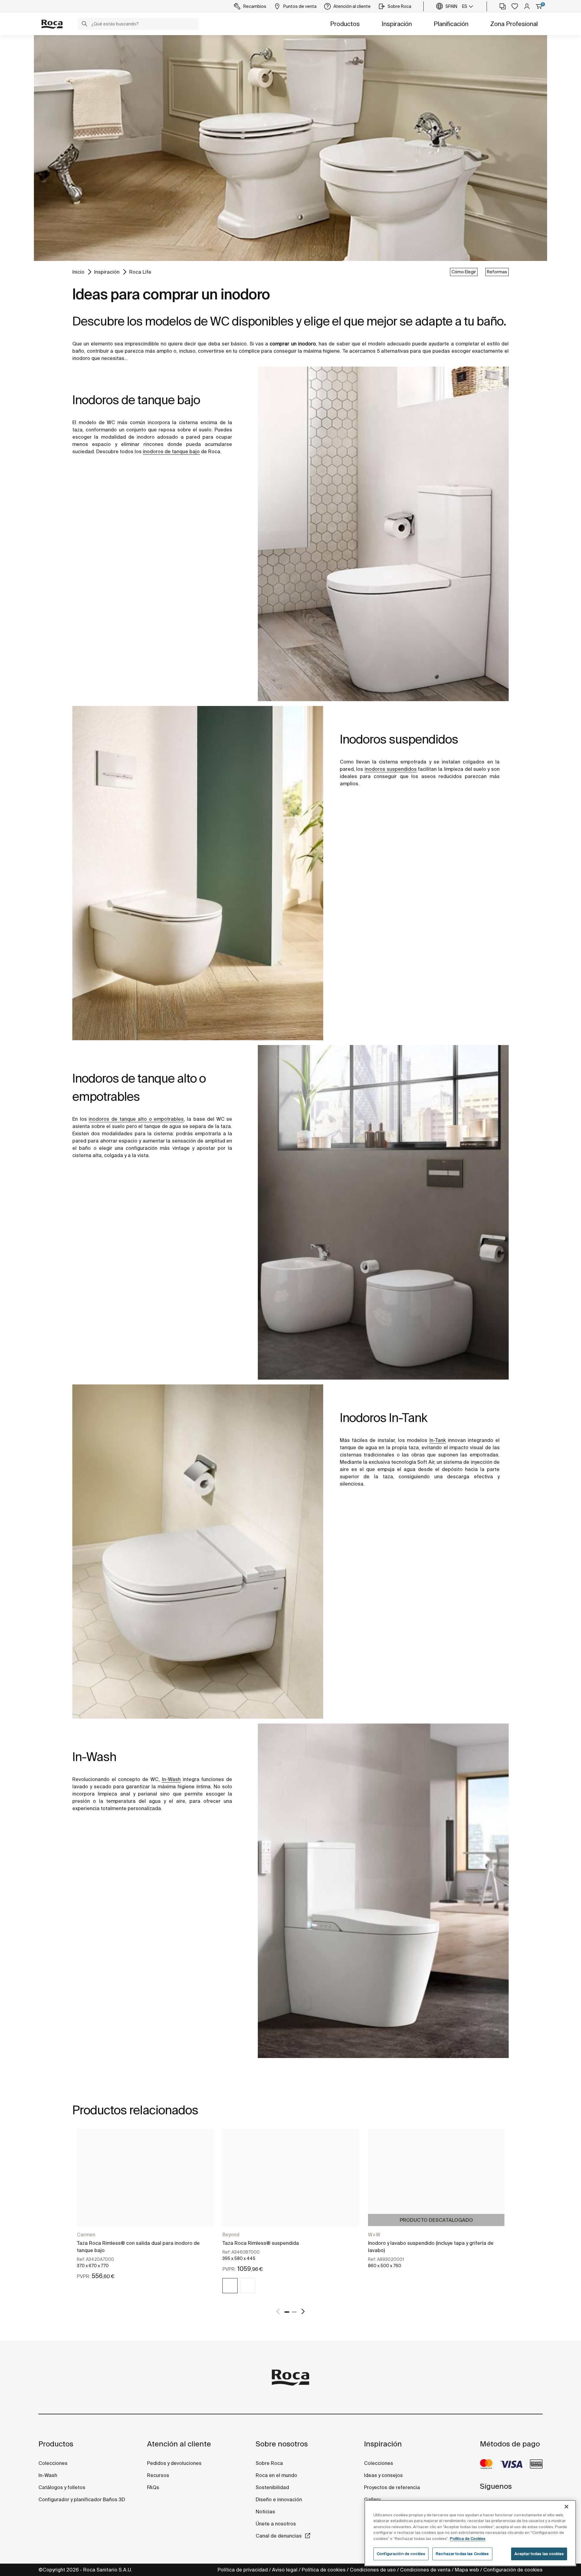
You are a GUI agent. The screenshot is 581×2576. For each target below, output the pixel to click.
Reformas (497, 272)
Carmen (86, 2235)
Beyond (231, 2235)
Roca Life (140, 272)
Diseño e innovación (279, 2499)
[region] (470, 2533)
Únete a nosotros (276, 2524)
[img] (230, 2286)
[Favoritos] (515, 6)
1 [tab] (287, 2312)
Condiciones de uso (373, 2570)
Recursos (158, 2475)
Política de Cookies (468, 2539)
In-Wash (48, 2475)
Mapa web (467, 2570)
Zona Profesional (514, 24)
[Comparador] (503, 6)
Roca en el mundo (276, 2475)
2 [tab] (294, 2312)
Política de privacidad (243, 2570)
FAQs (153, 2487)
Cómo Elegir (464, 272)
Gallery (372, 2499)
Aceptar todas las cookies (539, 2554)
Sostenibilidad (272, 2487)
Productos (345, 24)
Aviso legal (285, 2570)
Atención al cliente (179, 2444)
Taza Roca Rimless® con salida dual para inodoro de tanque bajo (138, 2247)
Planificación (451, 24)
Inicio (78, 272)
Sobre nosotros (282, 2444)
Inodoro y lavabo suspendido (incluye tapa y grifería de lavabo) (431, 2247)
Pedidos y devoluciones (174, 2463)
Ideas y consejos (383, 2475)
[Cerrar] (566, 2507)
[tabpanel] (145, 2210)
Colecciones (53, 2463)
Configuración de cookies (513, 2570)
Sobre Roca (269, 2463)
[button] (84, 25)
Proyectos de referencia (392, 2487)
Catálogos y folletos (62, 2487)
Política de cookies (324, 2570)
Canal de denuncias (279, 2536)
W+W (374, 2235)
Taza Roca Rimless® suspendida (261, 2243)
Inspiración (397, 24)
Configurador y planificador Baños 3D (82, 2499)
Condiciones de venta (425, 2570)
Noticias (265, 2512)
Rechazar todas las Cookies (462, 2554)
